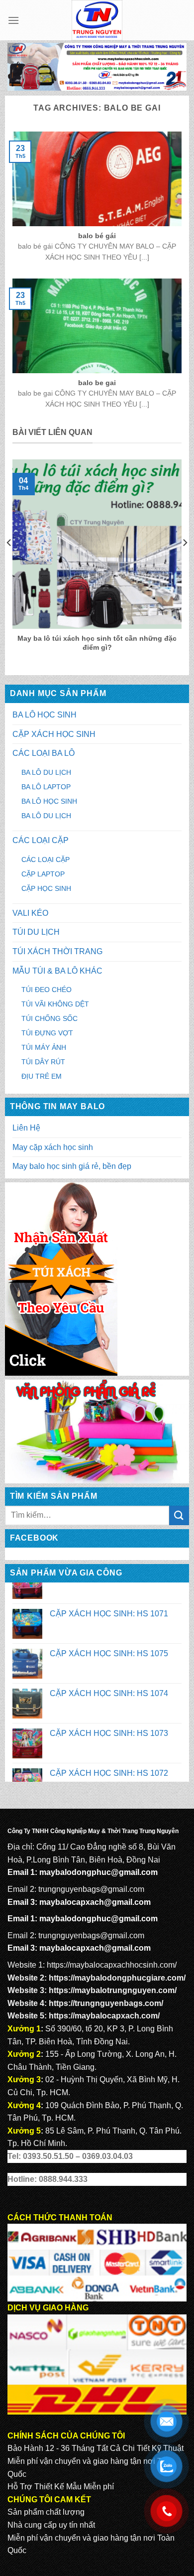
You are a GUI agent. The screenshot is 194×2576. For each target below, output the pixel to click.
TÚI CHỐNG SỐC (49, 1018)
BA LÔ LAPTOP (46, 787)
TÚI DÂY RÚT (43, 1062)
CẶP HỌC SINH (46, 888)
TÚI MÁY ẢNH (44, 1047)
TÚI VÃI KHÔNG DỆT (55, 1004)
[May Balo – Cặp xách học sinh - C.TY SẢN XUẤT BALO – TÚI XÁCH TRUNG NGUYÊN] (97, 20)
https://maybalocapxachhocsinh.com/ (112, 1965)
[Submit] (179, 1515)
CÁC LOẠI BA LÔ (44, 753)
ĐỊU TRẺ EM (42, 1076)
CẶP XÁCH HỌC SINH (54, 734)
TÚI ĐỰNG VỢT (47, 1033)
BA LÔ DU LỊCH (46, 772)
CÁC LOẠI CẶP (41, 840)
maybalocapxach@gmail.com (95, 1902)
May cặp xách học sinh (53, 1147)
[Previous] (9, 563)
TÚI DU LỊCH (36, 932)
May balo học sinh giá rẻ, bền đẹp (72, 1166)
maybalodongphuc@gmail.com (98, 1872)
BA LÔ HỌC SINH (45, 715)
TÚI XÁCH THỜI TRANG (57, 951)
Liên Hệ (26, 1128)
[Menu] (13, 20)
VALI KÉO (30, 913)
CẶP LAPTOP (43, 874)
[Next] (185, 563)
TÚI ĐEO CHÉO (47, 990)
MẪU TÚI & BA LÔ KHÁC (57, 971)
